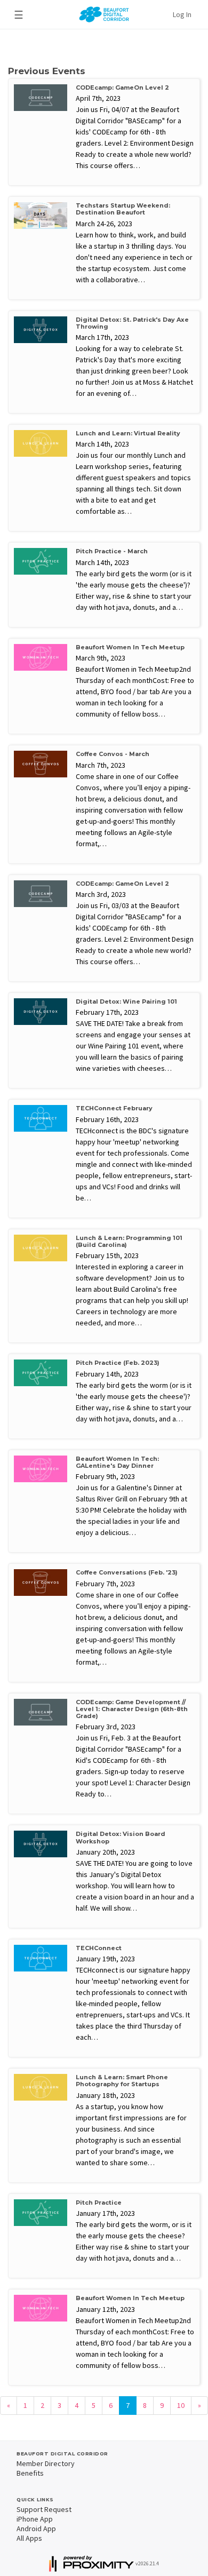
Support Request (44, 2509)
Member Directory (46, 2463)
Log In (182, 14)
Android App (36, 2529)
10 (181, 2405)
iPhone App (35, 2519)
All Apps (29, 2538)
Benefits (30, 2473)
